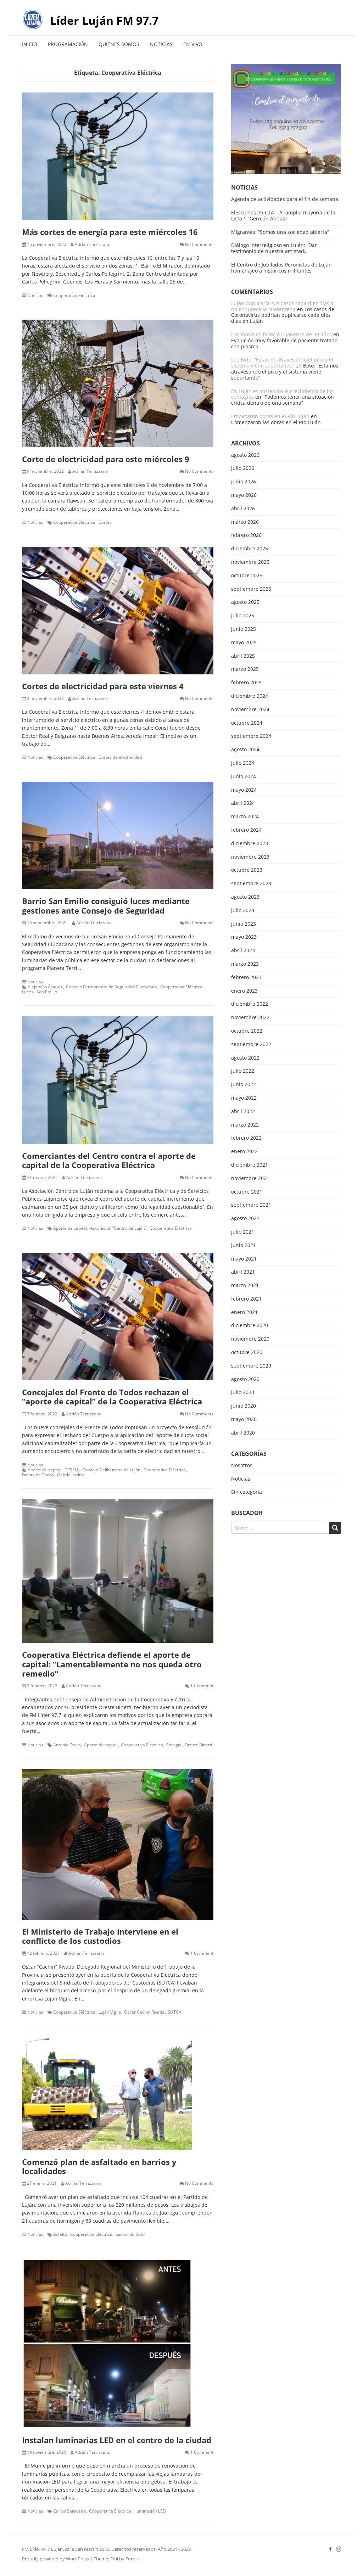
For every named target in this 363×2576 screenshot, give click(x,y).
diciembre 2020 (250, 1326)
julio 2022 (243, 1071)
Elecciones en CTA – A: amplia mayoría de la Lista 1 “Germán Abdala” (283, 215)
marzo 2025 (245, 669)
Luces (28, 992)
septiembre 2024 (251, 736)
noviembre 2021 (250, 1178)
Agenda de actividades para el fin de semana (285, 199)
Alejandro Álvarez (45, 987)
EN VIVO (193, 44)
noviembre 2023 (250, 857)
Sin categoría (247, 1492)
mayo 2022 (244, 1098)
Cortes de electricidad (120, 757)
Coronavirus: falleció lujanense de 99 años (281, 334)
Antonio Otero (67, 1745)
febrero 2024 (246, 830)
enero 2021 (244, 1312)
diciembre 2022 (250, 1004)
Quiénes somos (119, 44)
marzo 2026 (245, 522)
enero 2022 (244, 1152)
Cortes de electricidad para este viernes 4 (103, 686)
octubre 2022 (247, 1031)
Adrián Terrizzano (93, 245)
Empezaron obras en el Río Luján (270, 416)
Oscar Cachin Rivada (144, 2012)
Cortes (105, 522)
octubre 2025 (247, 576)
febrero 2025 (246, 683)
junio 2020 (244, 1406)
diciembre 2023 (250, 844)
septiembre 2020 (251, 1366)
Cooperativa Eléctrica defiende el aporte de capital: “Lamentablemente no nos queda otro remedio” (112, 1664)
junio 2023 (244, 924)
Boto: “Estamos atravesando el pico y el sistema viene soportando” (285, 372)
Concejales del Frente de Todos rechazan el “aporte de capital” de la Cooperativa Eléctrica (112, 1397)
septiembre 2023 (251, 884)
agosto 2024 (245, 750)
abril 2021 (243, 1272)
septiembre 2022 (251, 1045)
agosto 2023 (245, 897)
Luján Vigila (110, 2012)
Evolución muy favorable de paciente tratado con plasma (284, 343)
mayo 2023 (244, 937)
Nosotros (242, 1466)
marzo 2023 (245, 964)
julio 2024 (243, 763)
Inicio (30, 44)
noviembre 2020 (250, 1339)
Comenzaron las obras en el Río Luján (276, 422)
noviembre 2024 (250, 710)
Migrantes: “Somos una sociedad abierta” (280, 232)
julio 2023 (243, 911)
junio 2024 (244, 777)
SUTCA (175, 2012)
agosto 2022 (245, 1058)
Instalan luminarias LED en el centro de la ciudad (117, 2440)
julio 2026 (243, 468)
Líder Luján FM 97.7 (104, 20)
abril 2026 (243, 509)
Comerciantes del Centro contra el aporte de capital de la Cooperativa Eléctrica (109, 1160)
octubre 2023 (247, 870)
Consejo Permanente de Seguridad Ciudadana (111, 987)
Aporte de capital (70, 1228)
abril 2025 (243, 656)
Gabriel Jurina (71, 1475)
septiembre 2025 (251, 589)
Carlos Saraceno (69, 2511)
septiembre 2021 (251, 1205)
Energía (174, 1745)
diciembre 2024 (250, 696)
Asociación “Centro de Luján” (118, 1228)
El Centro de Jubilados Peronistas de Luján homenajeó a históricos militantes (281, 268)
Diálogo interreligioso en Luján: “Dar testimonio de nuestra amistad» (274, 248)
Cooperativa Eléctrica (74, 296)
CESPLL (72, 1470)
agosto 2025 (245, 602)
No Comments (199, 245)
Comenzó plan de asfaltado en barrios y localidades (99, 2166)
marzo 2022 (245, 1125)
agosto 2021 (245, 1219)
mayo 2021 (244, 1259)
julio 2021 (243, 1232)
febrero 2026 (246, 535)
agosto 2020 (245, 1379)
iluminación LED (150, 2511)
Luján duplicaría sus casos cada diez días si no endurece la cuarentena (283, 306)
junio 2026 (244, 482)
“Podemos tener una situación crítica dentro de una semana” (283, 400)
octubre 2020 (247, 1352)
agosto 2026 (245, 455)
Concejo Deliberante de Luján (111, 1470)
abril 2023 (243, 951)
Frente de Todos (38, 1475)
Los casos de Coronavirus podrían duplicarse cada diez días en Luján (283, 315)
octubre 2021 (247, 1192)
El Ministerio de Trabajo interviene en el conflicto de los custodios (100, 1936)
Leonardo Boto (130, 2234)
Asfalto (60, 2234)
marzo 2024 (245, 817)
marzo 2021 (245, 1286)
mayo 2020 (244, 1419)
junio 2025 (244, 629)
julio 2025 (243, 616)
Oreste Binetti (198, 1745)
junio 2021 (244, 1245)
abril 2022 (243, 1112)
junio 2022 (244, 1085)
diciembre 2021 (250, 1165)
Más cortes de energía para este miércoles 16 (110, 232)
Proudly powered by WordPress (55, 2559)
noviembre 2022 (250, 1018)
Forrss (132, 2559)
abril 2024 (243, 803)
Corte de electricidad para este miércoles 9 (106, 459)
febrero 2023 (246, 978)
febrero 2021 (246, 1299)
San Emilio (47, 992)
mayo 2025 (244, 643)
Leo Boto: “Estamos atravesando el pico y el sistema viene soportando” (282, 363)
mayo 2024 (244, 790)
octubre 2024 (247, 723)
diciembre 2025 (250, 549)
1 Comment (202, 1686)
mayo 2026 (244, 495)
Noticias (161, 44)
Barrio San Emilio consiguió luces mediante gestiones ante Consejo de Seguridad (106, 905)
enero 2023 (244, 991)
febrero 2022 (246, 1138)
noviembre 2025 (250, 562)
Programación (68, 44)
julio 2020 (243, 1393)
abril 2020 (243, 1433)
